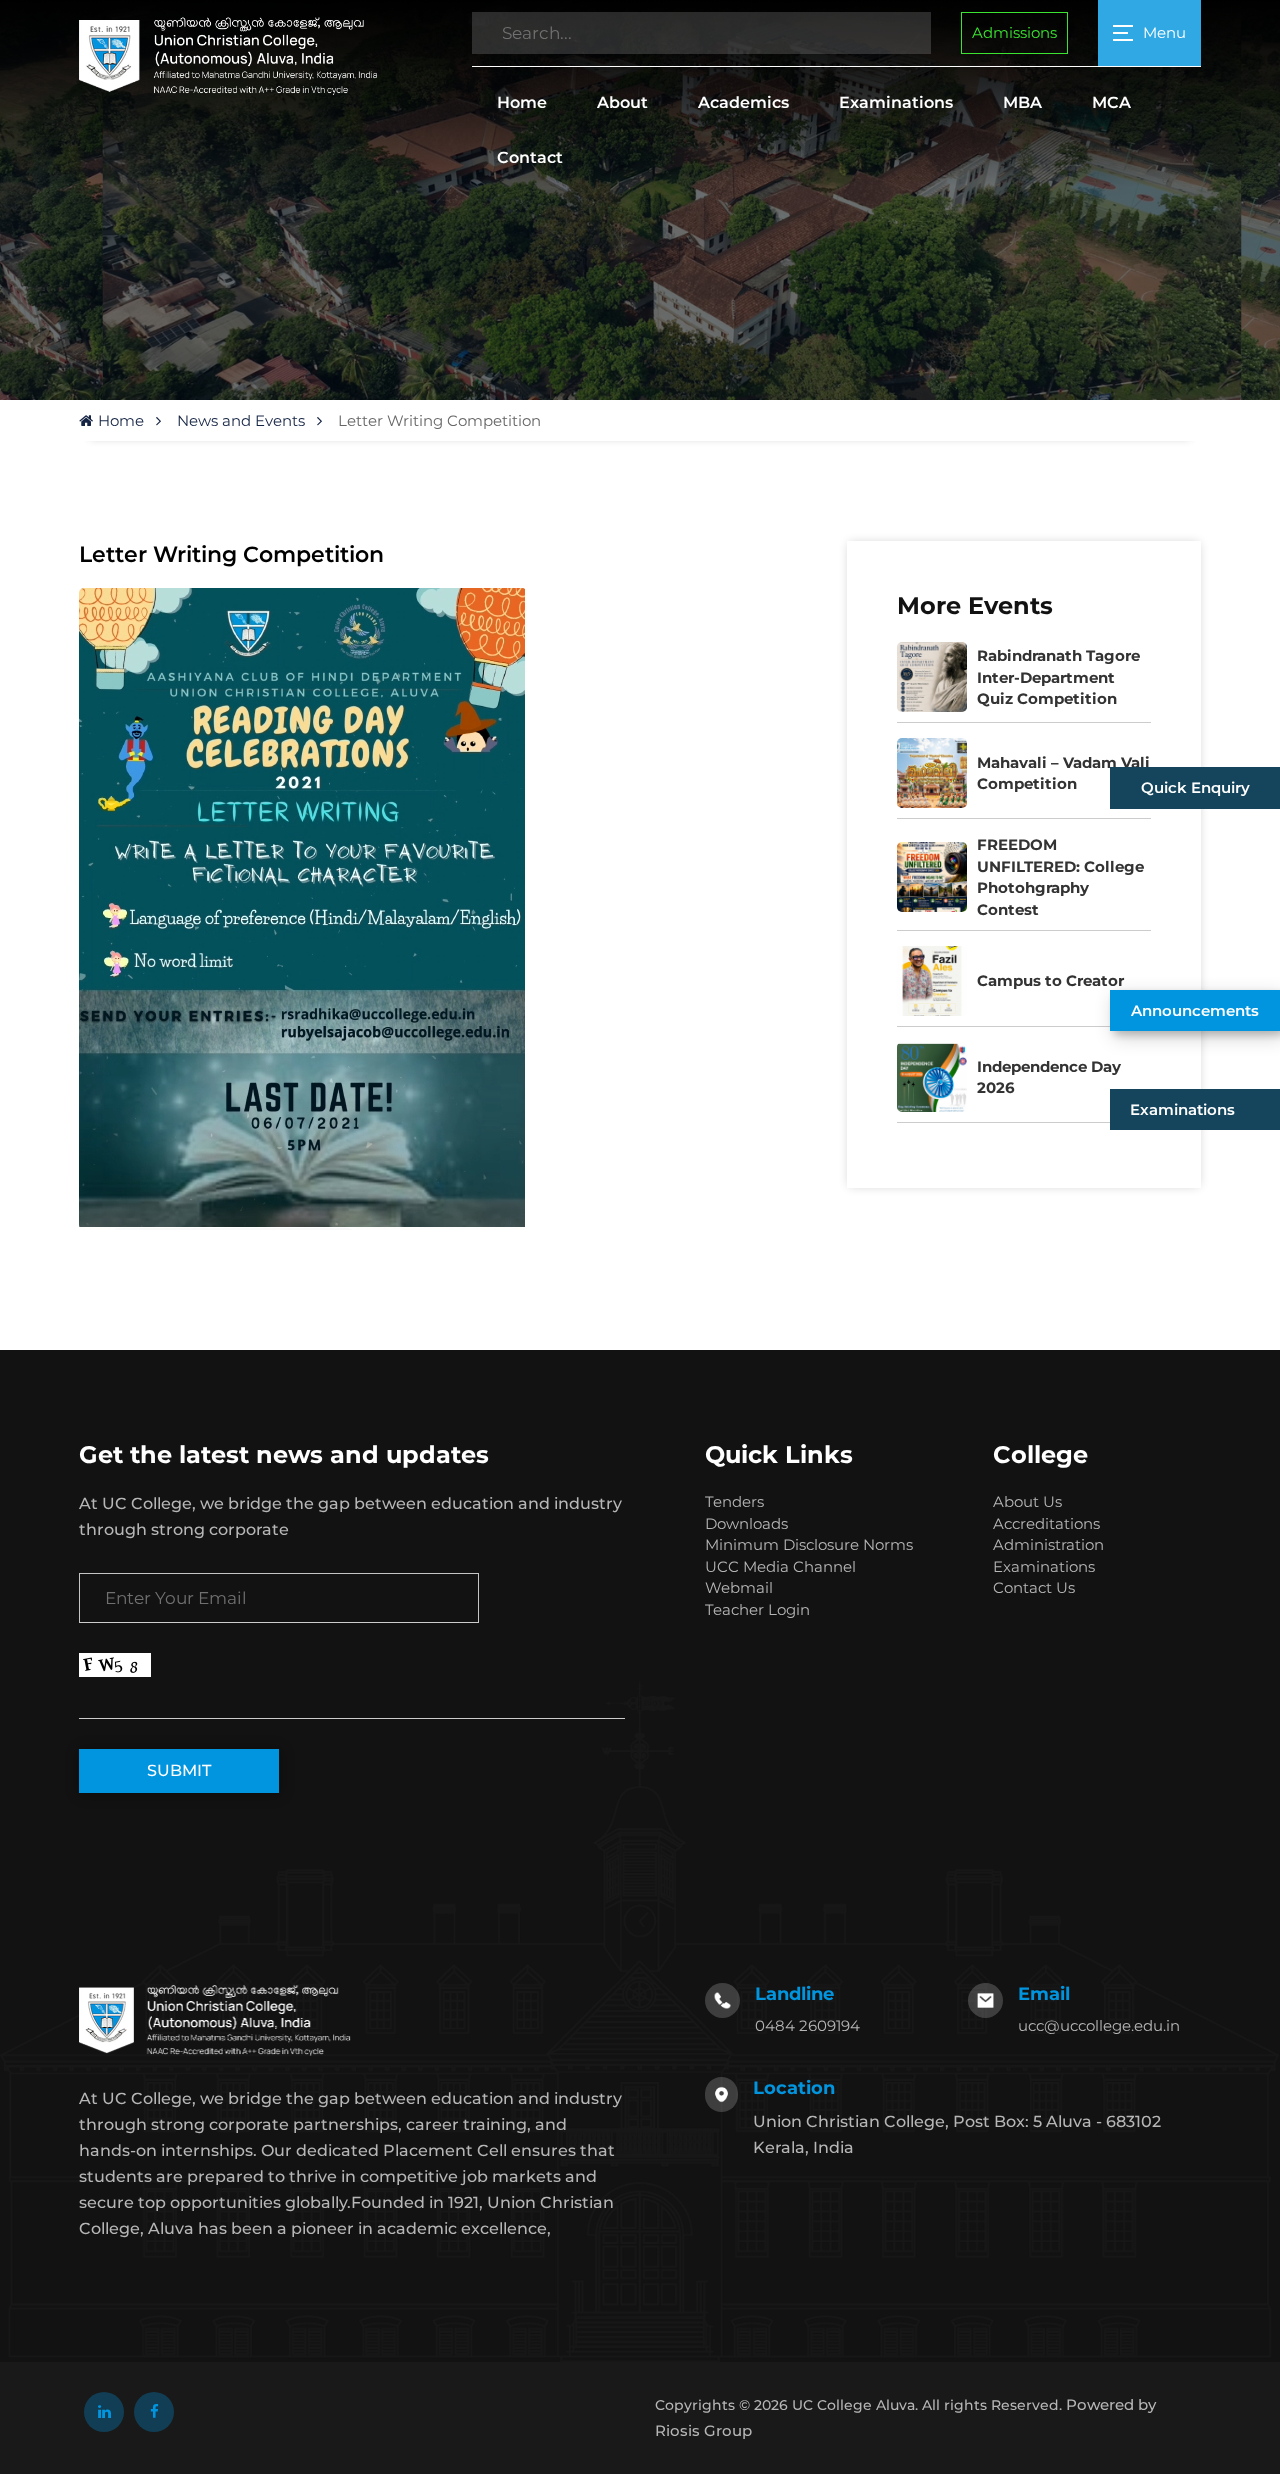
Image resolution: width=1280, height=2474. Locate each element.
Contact (530, 157)
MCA (1111, 102)
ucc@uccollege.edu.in (1099, 2025)
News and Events (241, 420)
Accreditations (1046, 1523)
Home (522, 102)
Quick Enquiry (1195, 787)
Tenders (734, 1501)
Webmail (739, 1587)
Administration (1048, 1544)
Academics (743, 102)
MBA (1022, 102)
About (622, 102)
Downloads (746, 1523)
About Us (1027, 1501)
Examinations (896, 102)
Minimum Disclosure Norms (809, 1544)
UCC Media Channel (780, 1566)
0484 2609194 (807, 2025)
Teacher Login (757, 1609)
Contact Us (1034, 1587)
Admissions (1014, 32)
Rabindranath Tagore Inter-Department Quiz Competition (1058, 677)
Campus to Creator (1050, 980)
